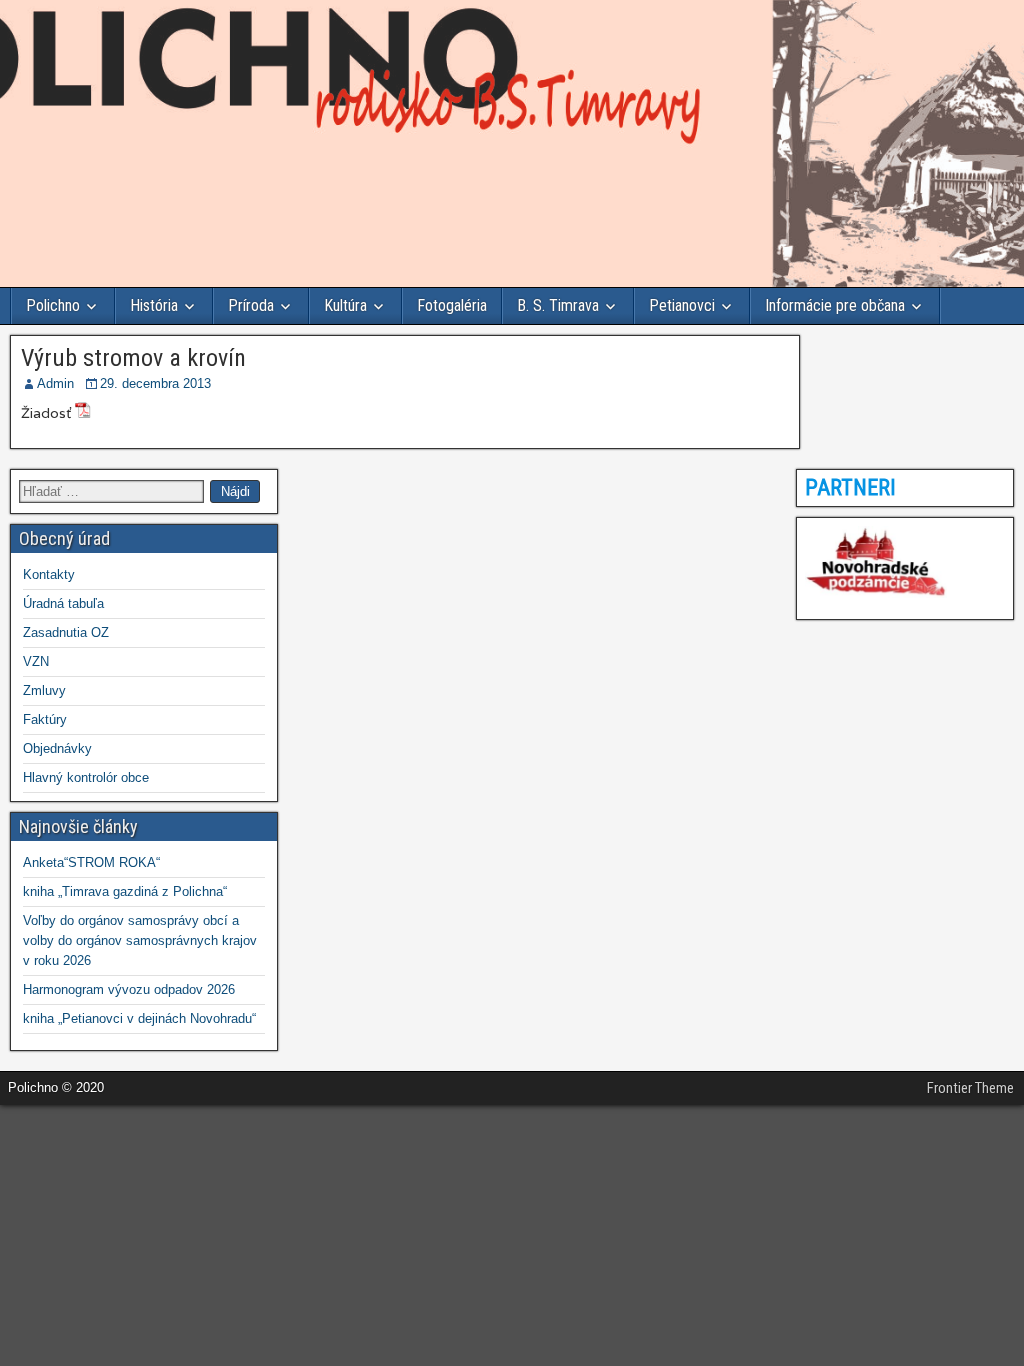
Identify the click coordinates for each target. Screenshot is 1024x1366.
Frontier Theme (970, 1088)
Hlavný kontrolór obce (86, 777)
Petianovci (682, 305)
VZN (36, 661)
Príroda (251, 305)
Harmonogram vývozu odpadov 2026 (129, 989)
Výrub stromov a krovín (133, 358)
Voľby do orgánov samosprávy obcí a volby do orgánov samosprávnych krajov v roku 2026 (140, 940)
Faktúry (45, 719)
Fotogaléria (452, 305)
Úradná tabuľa (63, 603)
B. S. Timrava (558, 305)
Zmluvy (44, 690)
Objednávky (57, 748)
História (154, 305)
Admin (55, 383)
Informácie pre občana (835, 305)
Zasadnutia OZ (66, 632)
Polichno (53, 305)
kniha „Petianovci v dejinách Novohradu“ (139, 1018)
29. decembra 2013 (155, 383)
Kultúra (345, 305)
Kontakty (49, 574)
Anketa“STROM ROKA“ (91, 862)
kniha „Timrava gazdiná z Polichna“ (125, 891)
